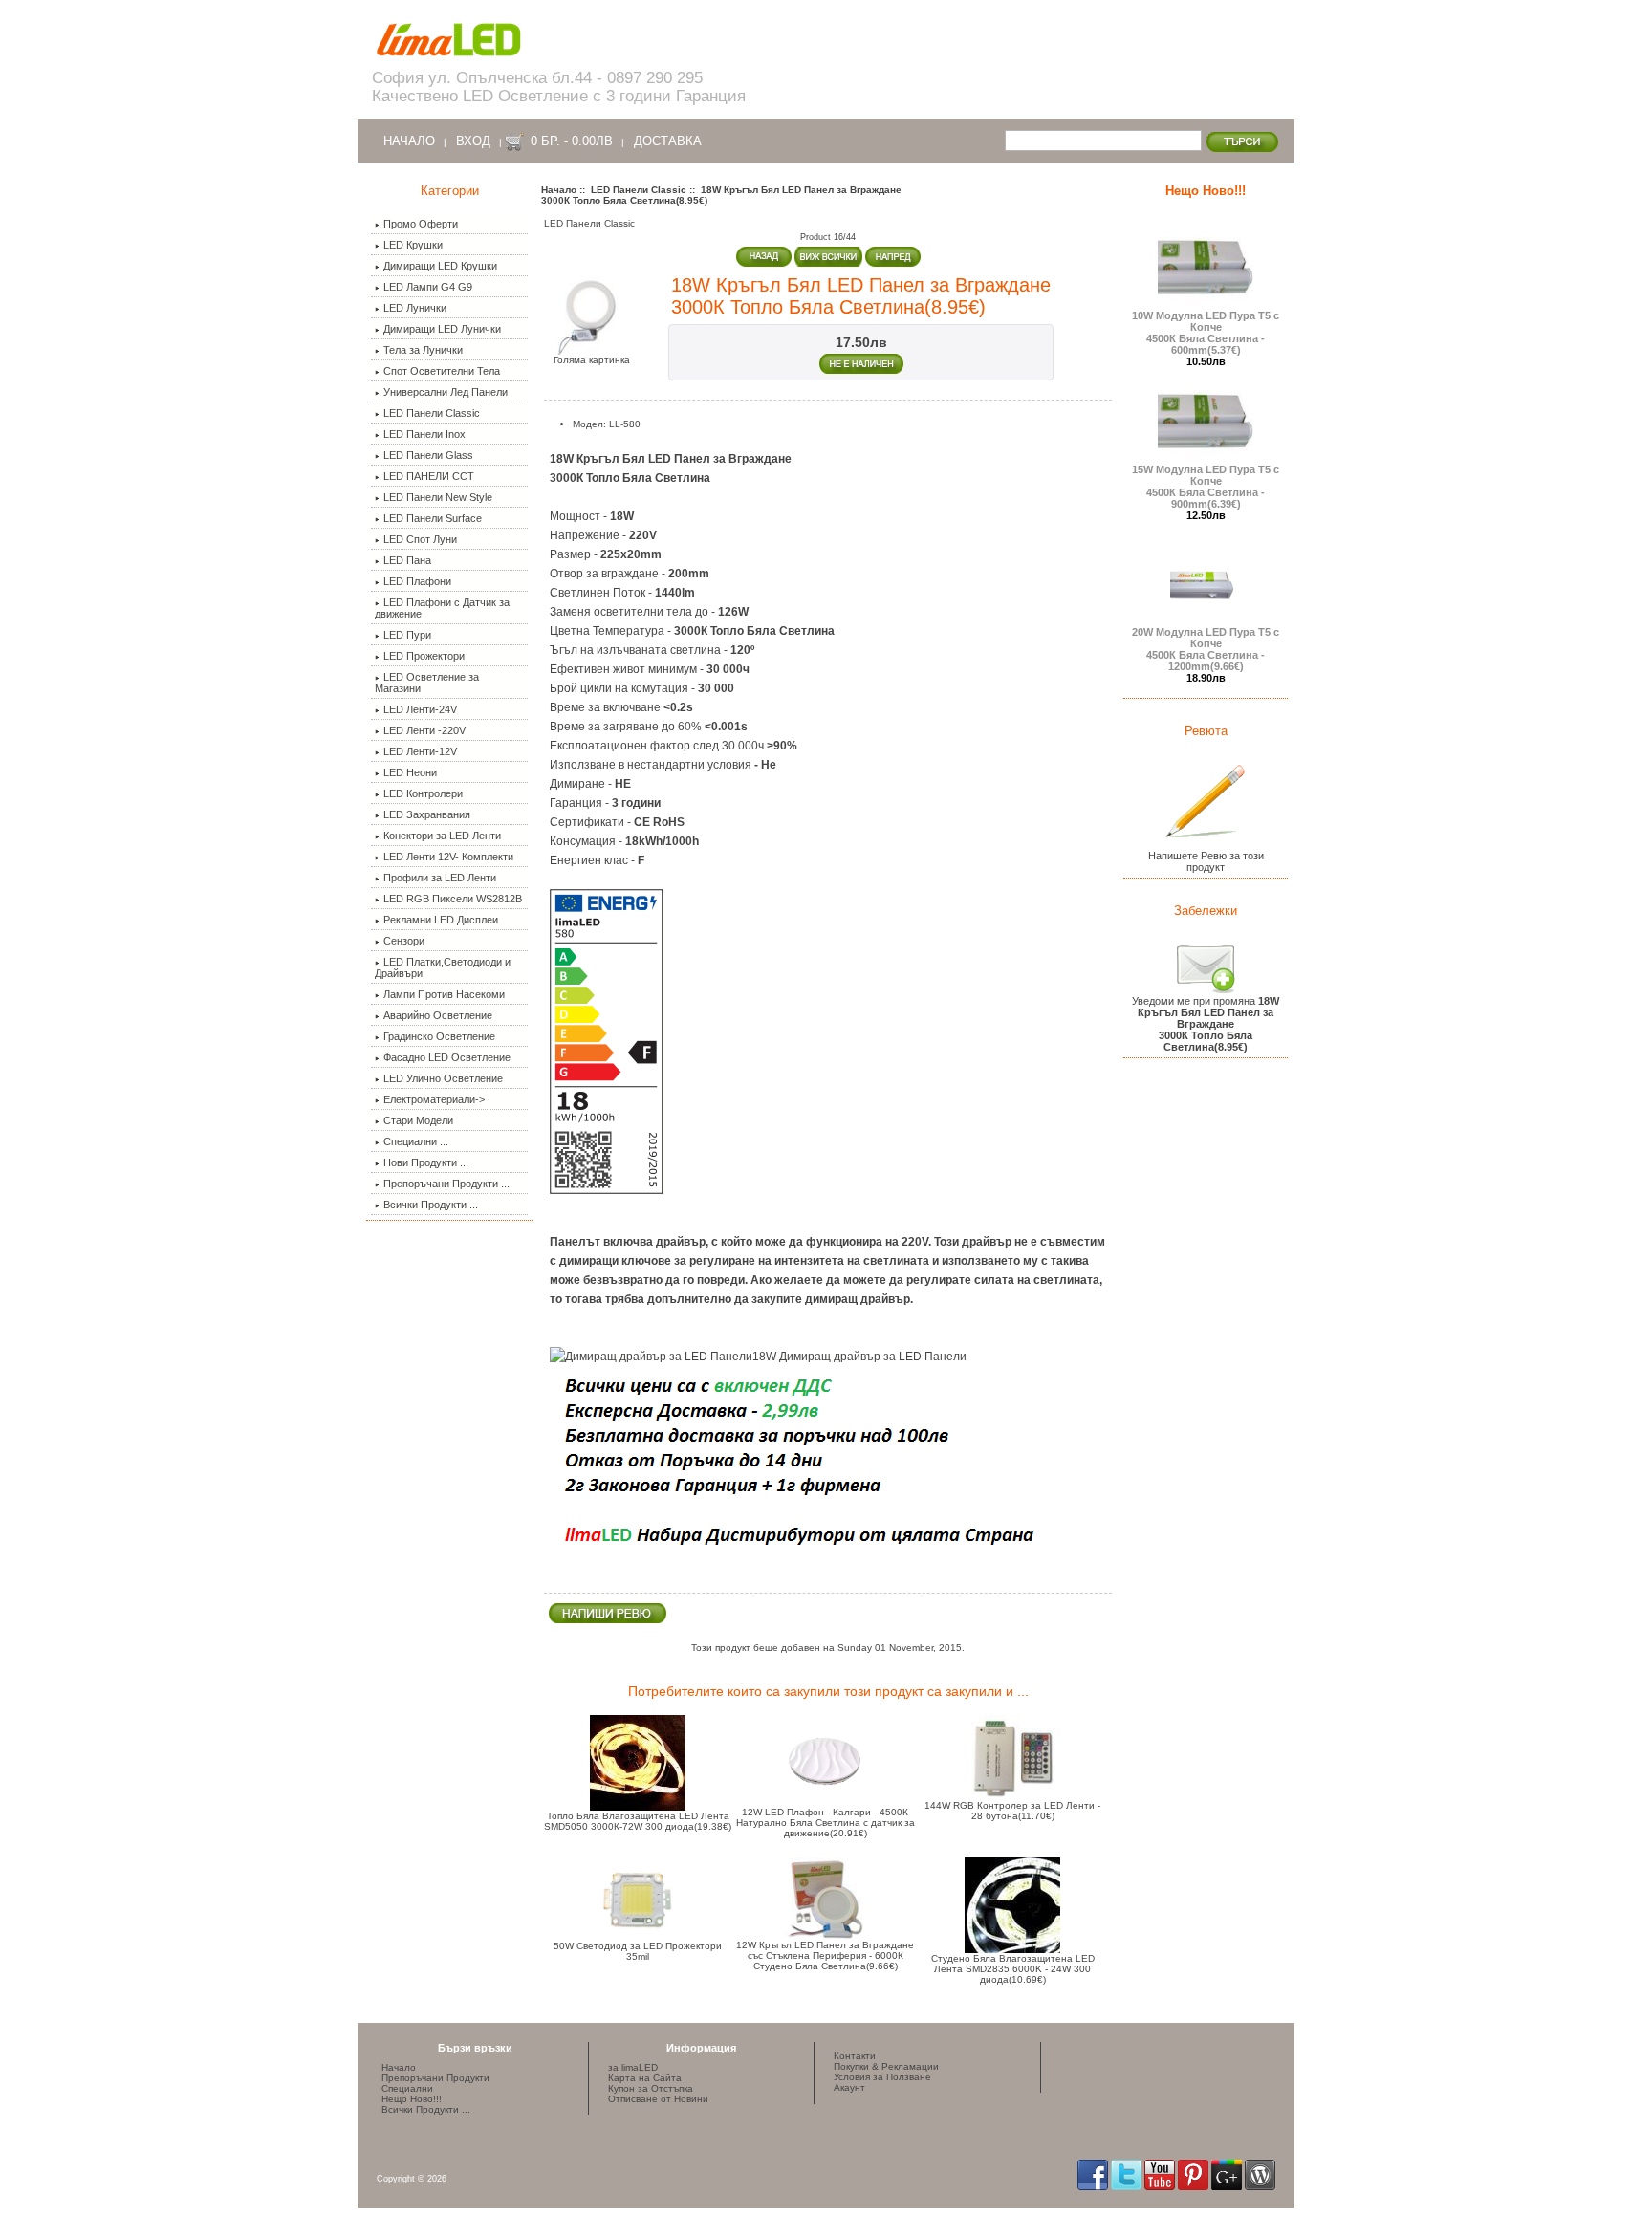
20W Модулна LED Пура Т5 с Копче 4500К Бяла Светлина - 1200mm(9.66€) (1206, 649)
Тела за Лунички (423, 350)
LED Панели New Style (438, 497)
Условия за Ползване (882, 2077)
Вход (473, 141)
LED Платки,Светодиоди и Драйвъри (443, 967)
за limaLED (633, 2067)
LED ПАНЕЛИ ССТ (429, 476)
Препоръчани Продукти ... (446, 1184)
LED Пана (407, 560)
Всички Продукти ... (431, 1205)
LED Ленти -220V (424, 730)
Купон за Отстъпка (651, 2088)
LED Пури (407, 635)
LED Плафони (417, 581)
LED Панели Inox (424, 434)
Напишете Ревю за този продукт (1206, 861)
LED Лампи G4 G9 (428, 287)
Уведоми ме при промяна (1206, 1024)
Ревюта (1206, 731)
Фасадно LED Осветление (447, 1057)
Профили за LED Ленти (440, 878)
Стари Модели (418, 1120)
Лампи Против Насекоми (444, 994)
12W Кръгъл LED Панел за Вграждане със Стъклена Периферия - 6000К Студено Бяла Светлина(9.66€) (825, 1955)
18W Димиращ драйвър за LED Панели (859, 1357)
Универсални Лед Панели (446, 392)
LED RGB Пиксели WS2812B (453, 899)
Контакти (855, 2056)
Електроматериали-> (434, 1099)
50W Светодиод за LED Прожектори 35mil (638, 1951)
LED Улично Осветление (443, 1078)
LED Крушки (413, 245)
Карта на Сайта (645, 2078)
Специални (407, 2088)
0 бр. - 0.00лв (572, 141)
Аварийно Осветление (438, 1015)
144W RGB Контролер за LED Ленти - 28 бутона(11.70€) (1012, 1811)
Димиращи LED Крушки (440, 266)
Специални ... (416, 1141)
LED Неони (410, 772)
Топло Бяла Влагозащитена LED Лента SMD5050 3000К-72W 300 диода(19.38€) (638, 1821)
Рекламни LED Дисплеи (441, 920)
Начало (409, 141)
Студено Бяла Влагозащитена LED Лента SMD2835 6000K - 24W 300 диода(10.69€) (1013, 1969)
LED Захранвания (427, 814)
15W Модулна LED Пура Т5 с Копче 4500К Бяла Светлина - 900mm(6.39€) (1206, 487)
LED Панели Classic (639, 190)
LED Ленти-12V (420, 751)
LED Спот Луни (420, 539)
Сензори (404, 941)
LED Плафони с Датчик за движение (442, 608)
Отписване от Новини (658, 2099)
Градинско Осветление (439, 1036)
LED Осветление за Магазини (427, 683)
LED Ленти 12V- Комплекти (448, 857)
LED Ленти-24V (420, 709)
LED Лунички (415, 308)
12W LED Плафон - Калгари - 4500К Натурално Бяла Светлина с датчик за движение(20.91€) (826, 1823)
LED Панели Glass (428, 455)
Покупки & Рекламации (886, 2066)
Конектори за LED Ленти (442, 836)
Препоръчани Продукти (435, 2078)
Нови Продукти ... (426, 1162)
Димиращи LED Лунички (442, 329)
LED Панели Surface (433, 518)
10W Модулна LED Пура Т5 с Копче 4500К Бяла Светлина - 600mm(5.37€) (1206, 333)
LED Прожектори (424, 656)
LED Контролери (423, 793)
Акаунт (849, 2087)
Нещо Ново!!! (1206, 191)
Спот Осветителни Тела (442, 371)
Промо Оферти (421, 224)
